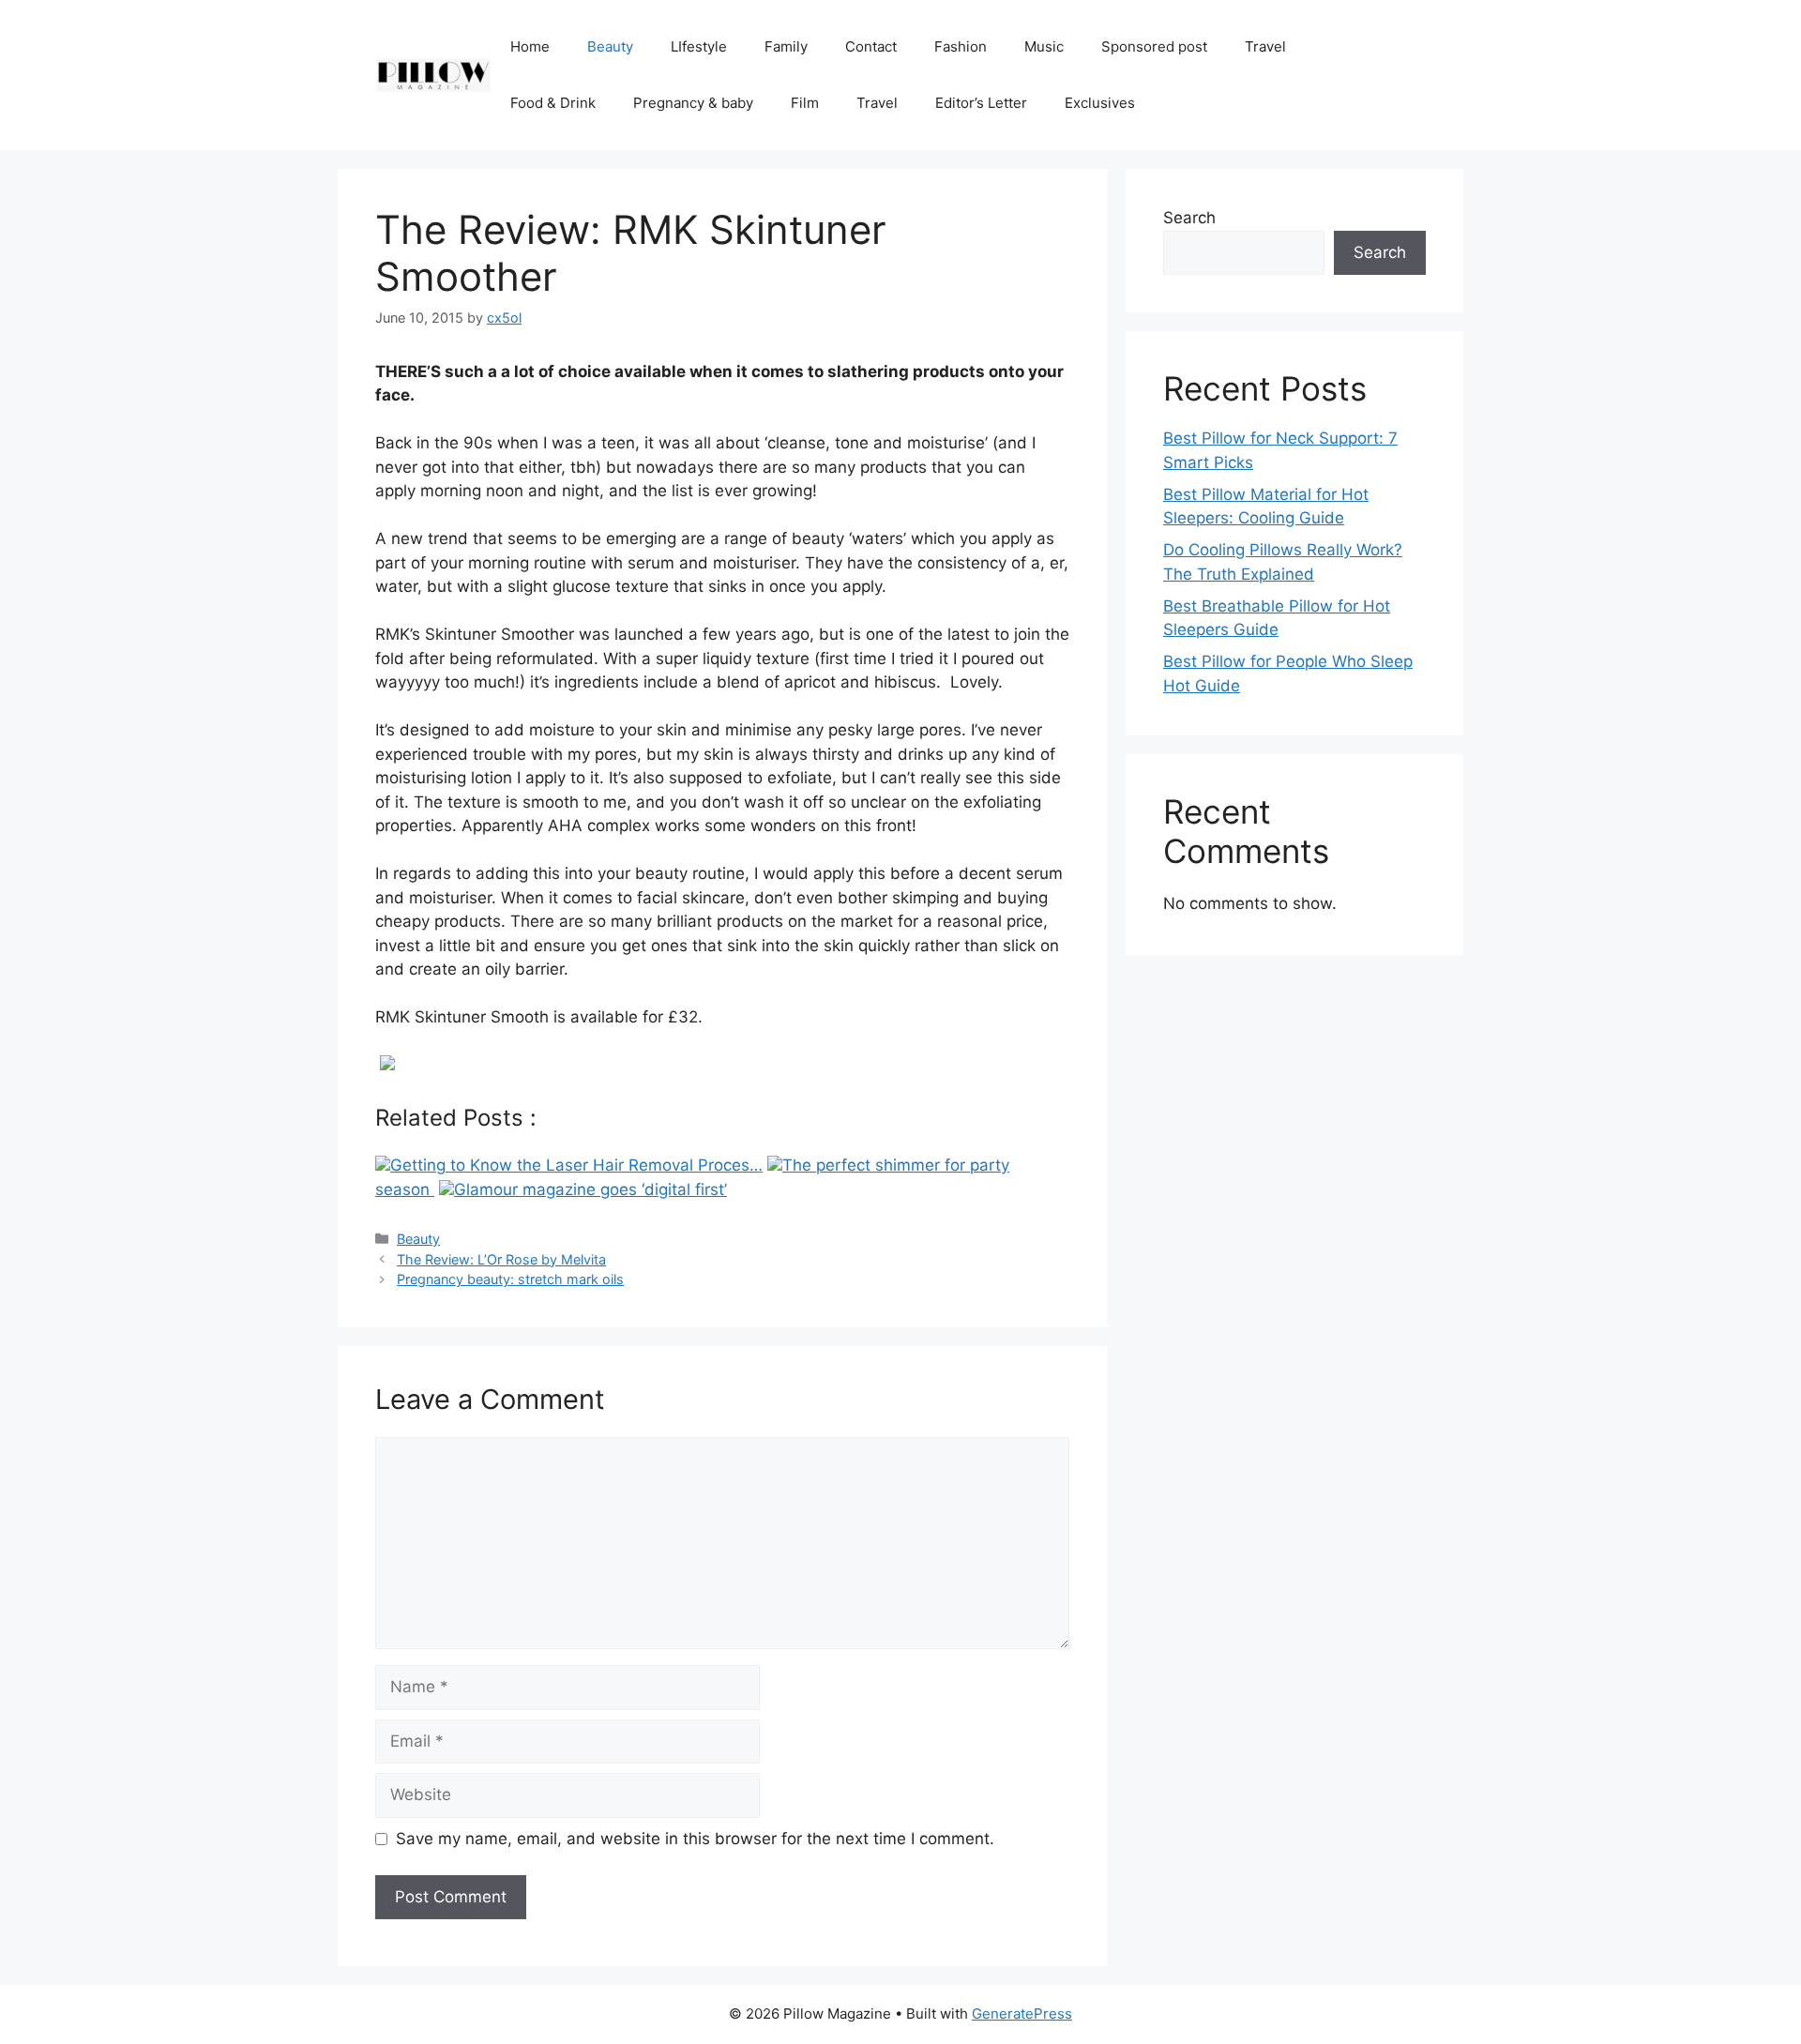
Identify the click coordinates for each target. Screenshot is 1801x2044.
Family (786, 46)
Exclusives (1100, 103)
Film (805, 103)
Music (1044, 46)
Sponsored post (1154, 46)
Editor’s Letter (981, 103)
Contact (871, 46)
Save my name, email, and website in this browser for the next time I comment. (695, 1839)
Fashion (961, 46)
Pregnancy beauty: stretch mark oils (510, 1279)
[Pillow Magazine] (433, 74)
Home (530, 46)
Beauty (610, 46)
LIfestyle (699, 46)
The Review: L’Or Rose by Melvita (501, 1259)
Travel (1265, 46)
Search (1189, 218)
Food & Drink (553, 103)
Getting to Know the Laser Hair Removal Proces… (576, 1165)
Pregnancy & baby (693, 103)
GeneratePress (1022, 2014)
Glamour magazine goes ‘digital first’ (590, 1189)
